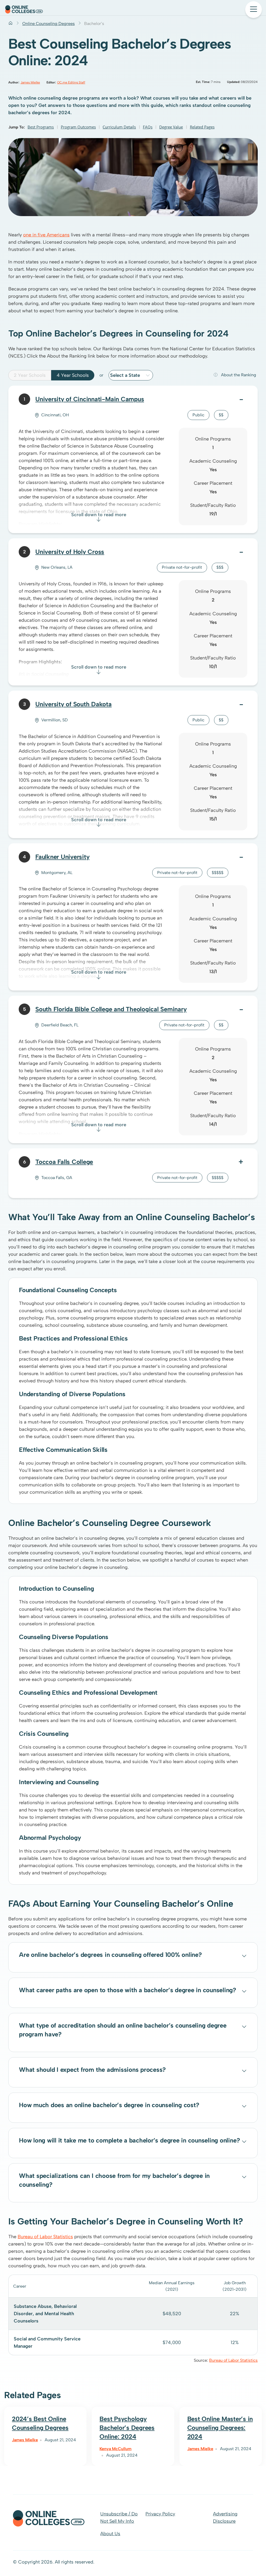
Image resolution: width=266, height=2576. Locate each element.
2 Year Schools (30, 375)
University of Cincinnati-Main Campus (90, 399)
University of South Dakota (74, 704)
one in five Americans (46, 235)
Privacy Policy (160, 2514)
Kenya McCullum (115, 2449)
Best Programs (41, 127)
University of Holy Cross (70, 552)
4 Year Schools (73, 375)
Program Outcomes (78, 127)
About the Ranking (239, 375)
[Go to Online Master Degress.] (11, 24)
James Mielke (30, 82)
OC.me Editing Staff (71, 82)
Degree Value (171, 127)
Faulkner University (62, 857)
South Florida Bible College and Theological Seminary (111, 1009)
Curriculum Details (119, 127)
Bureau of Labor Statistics (45, 2237)
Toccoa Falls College (64, 1162)
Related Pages (202, 127)
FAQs (148, 127)
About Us (110, 2534)
